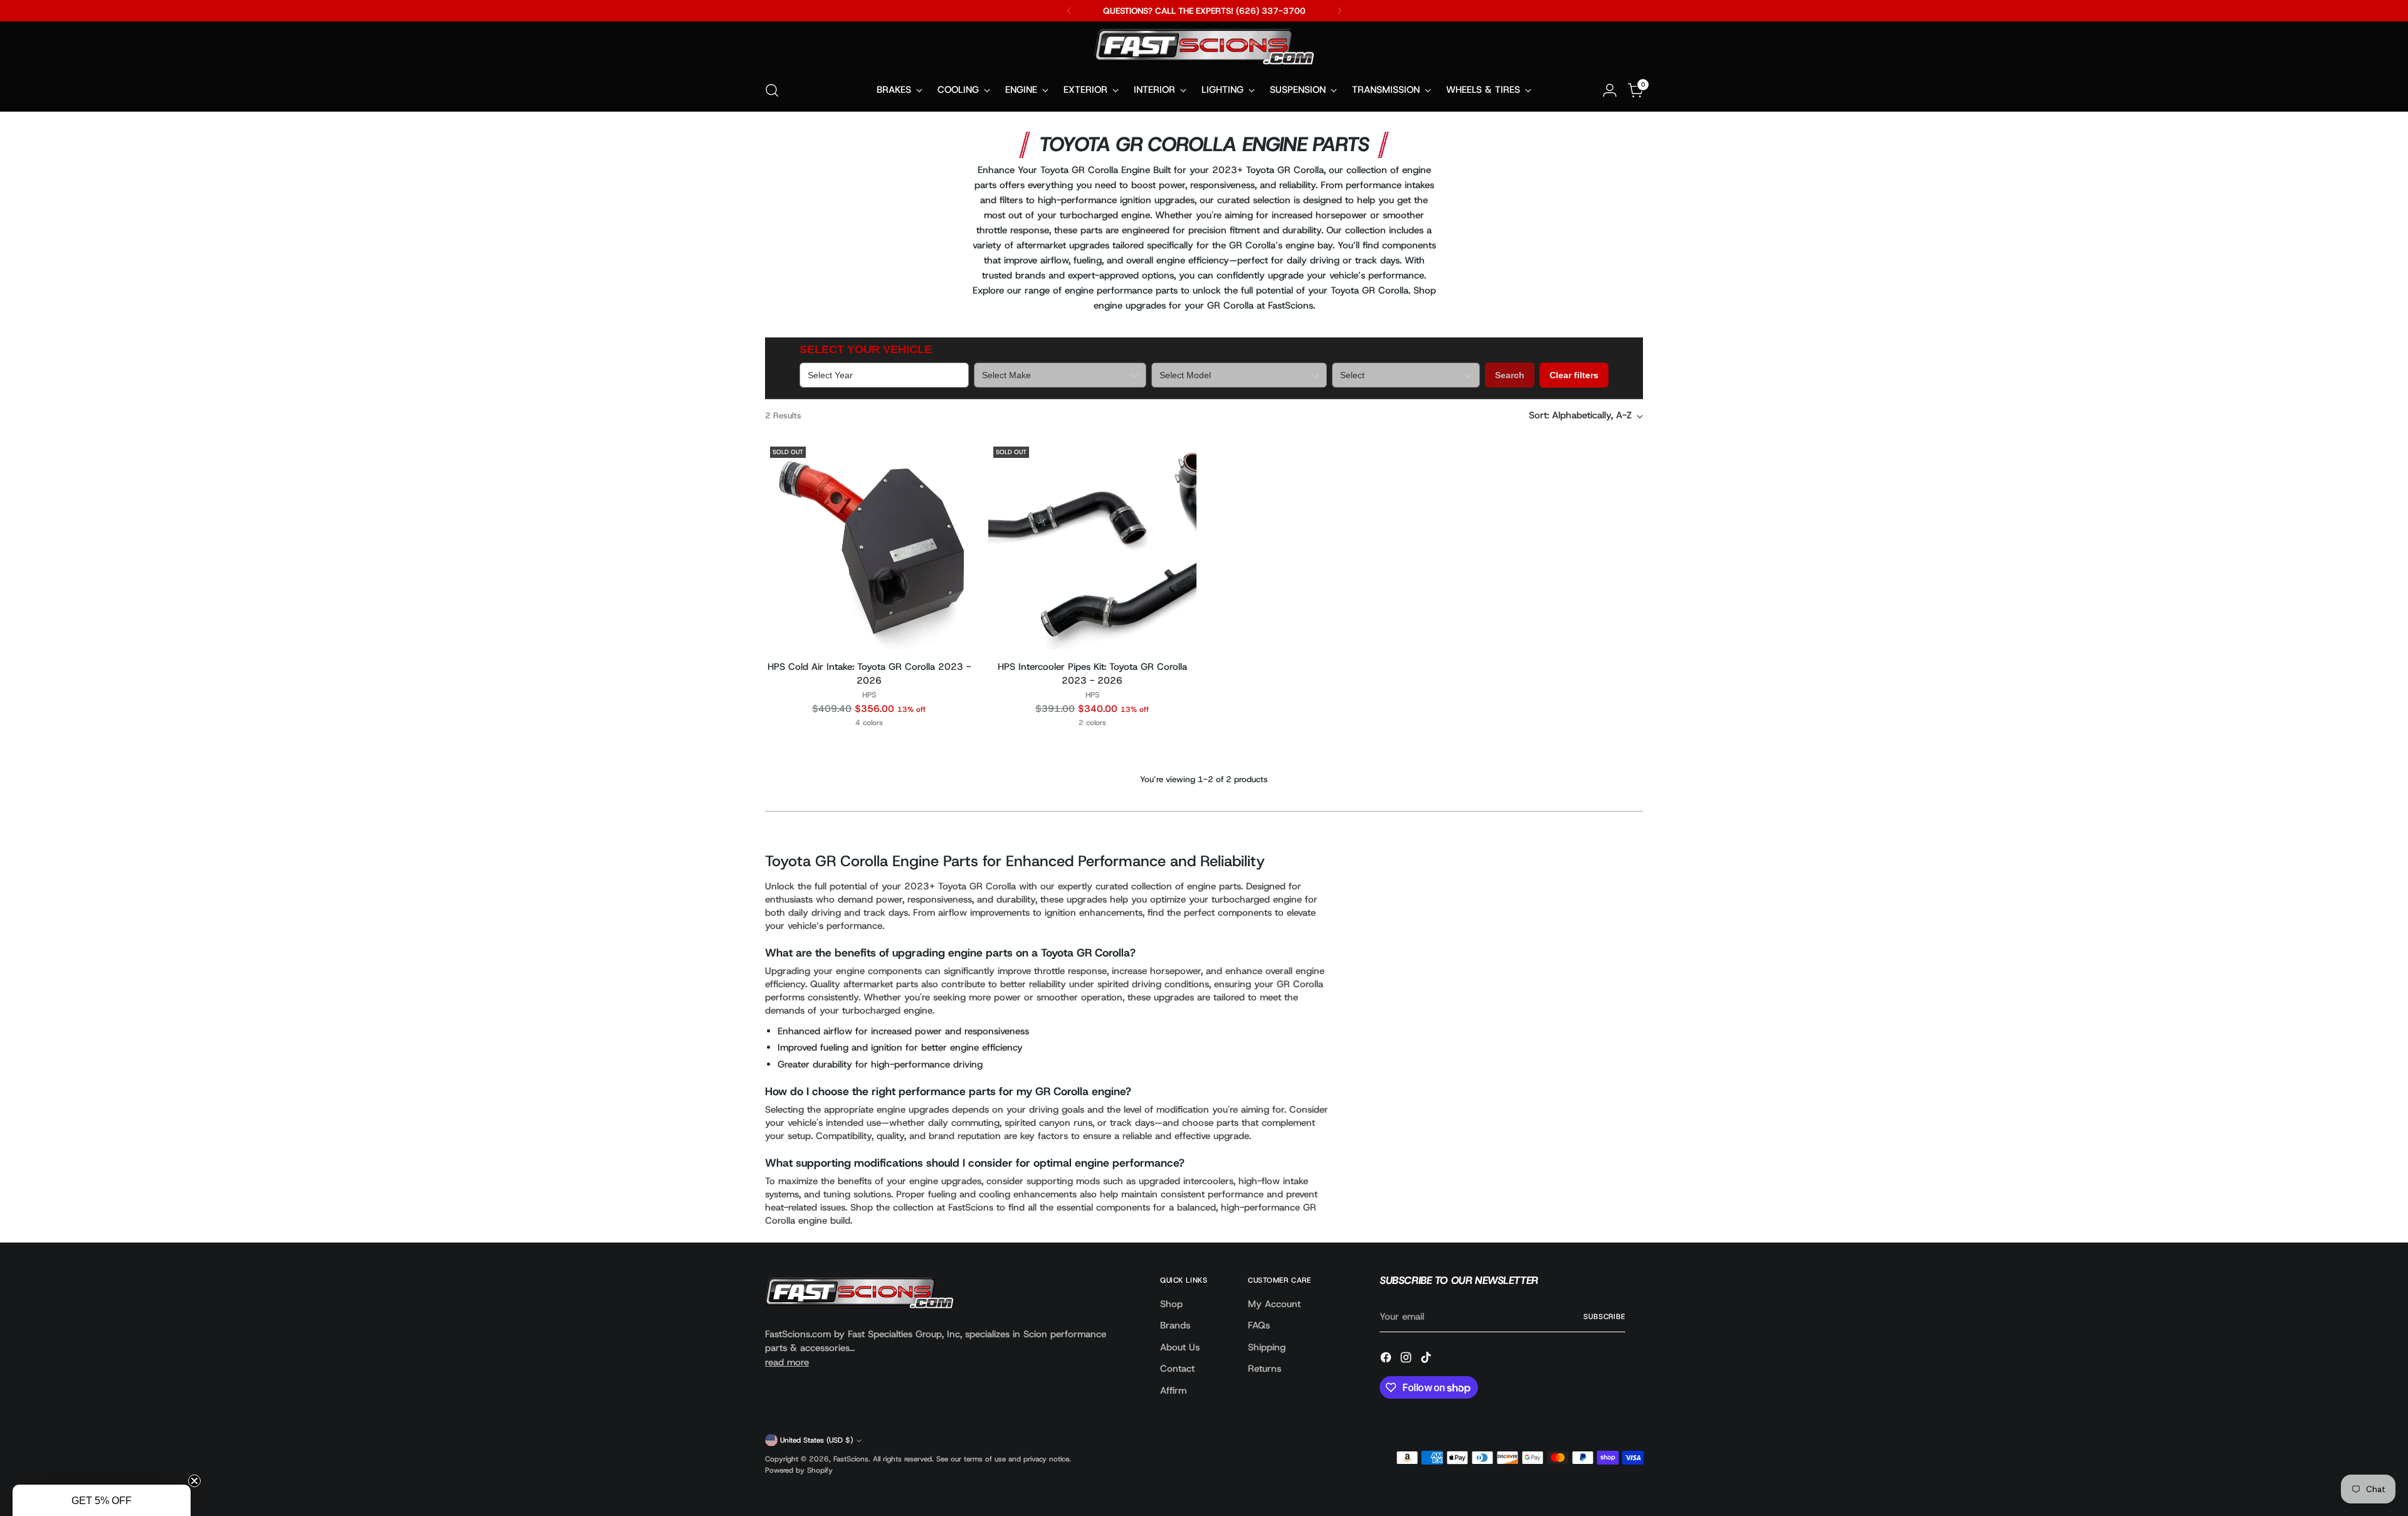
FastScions (851, 1459)
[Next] (1339, 11)
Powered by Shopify (799, 1470)
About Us (1180, 1347)
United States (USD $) (816, 1440)
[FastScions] (1204, 49)
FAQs (1259, 1325)
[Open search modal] (772, 90)
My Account (1274, 1304)
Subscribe (1604, 1317)
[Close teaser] (194, 1481)
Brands (1175, 1325)
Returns (1265, 1369)
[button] (102, 1500)
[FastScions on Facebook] (1387, 1360)
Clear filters (1574, 375)
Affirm (1173, 1391)
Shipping (1267, 1347)
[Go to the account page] (1610, 90)
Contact (1177, 1369)
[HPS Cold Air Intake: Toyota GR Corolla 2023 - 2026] (869, 545)
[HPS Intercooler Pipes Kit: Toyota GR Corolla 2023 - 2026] (1092, 545)
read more (787, 1362)
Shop (1171, 1304)
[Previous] (1069, 11)
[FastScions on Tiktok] (1427, 1360)
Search (1510, 375)
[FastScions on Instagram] (1407, 1360)
